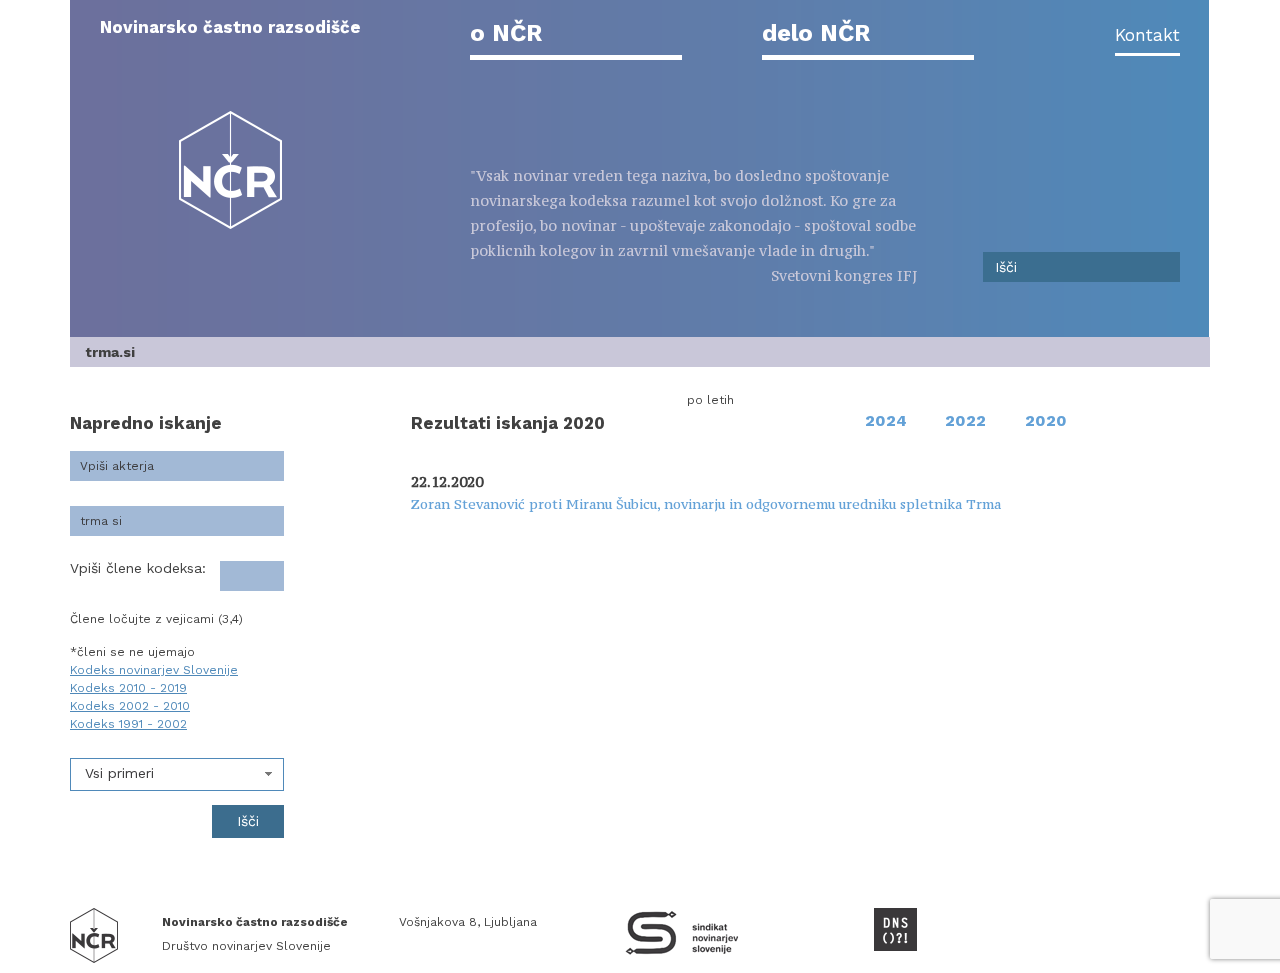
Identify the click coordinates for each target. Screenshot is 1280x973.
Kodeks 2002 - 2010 (130, 706)
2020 (1046, 420)
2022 (965, 420)
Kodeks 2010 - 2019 (128, 688)
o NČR (506, 33)
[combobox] (177, 774)
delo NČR (816, 33)
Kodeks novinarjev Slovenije (154, 670)
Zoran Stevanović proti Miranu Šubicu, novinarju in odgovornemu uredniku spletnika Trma (706, 504)
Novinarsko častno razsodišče (230, 27)
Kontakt (1147, 35)
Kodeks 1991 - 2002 (128, 724)
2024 (886, 420)
